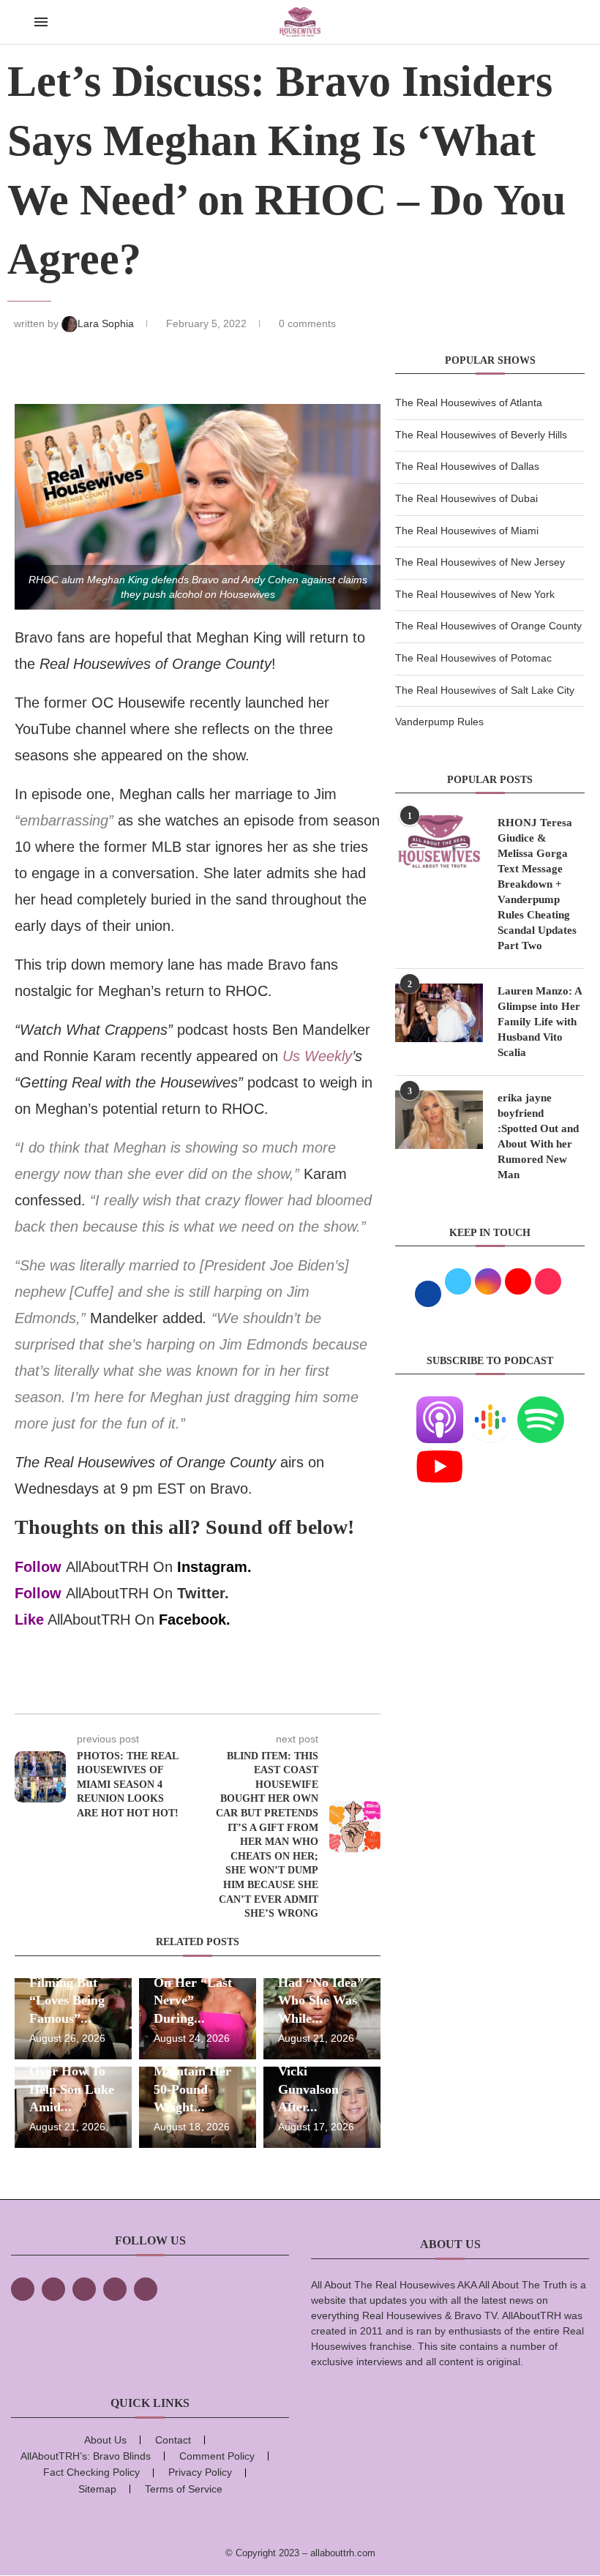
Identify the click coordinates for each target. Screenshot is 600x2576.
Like (29, 1620)
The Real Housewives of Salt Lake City (485, 690)
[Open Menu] (41, 22)
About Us (105, 2440)
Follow (38, 1567)
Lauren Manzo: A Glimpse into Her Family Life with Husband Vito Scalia (540, 1022)
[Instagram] (84, 2289)
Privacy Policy (200, 2472)
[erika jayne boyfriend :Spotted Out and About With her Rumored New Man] (439, 1120)
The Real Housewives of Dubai (466, 498)
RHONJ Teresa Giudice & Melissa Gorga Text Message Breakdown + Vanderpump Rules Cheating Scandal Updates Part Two (537, 884)
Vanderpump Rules (439, 722)
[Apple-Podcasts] (440, 1405)
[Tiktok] (115, 2289)
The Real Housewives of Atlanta (469, 402)
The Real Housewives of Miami (467, 531)
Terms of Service (184, 2489)
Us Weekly (317, 1056)
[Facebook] (23, 2289)
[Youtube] (440, 1452)
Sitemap (97, 2489)
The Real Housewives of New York (475, 594)
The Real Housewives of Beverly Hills (481, 435)
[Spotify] (541, 1405)
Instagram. (214, 1567)
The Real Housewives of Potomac (473, 658)
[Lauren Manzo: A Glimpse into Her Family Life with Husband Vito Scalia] (439, 1013)
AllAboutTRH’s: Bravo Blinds (86, 2456)
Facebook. (195, 1620)
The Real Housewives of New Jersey (480, 562)
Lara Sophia (107, 323)
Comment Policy (217, 2456)
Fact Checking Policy (91, 2472)
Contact (173, 2440)
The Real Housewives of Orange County (488, 626)
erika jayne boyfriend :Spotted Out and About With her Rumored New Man (538, 1136)
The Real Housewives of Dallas (467, 466)
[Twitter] (53, 2289)
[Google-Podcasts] (490, 1405)
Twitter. (203, 1593)
